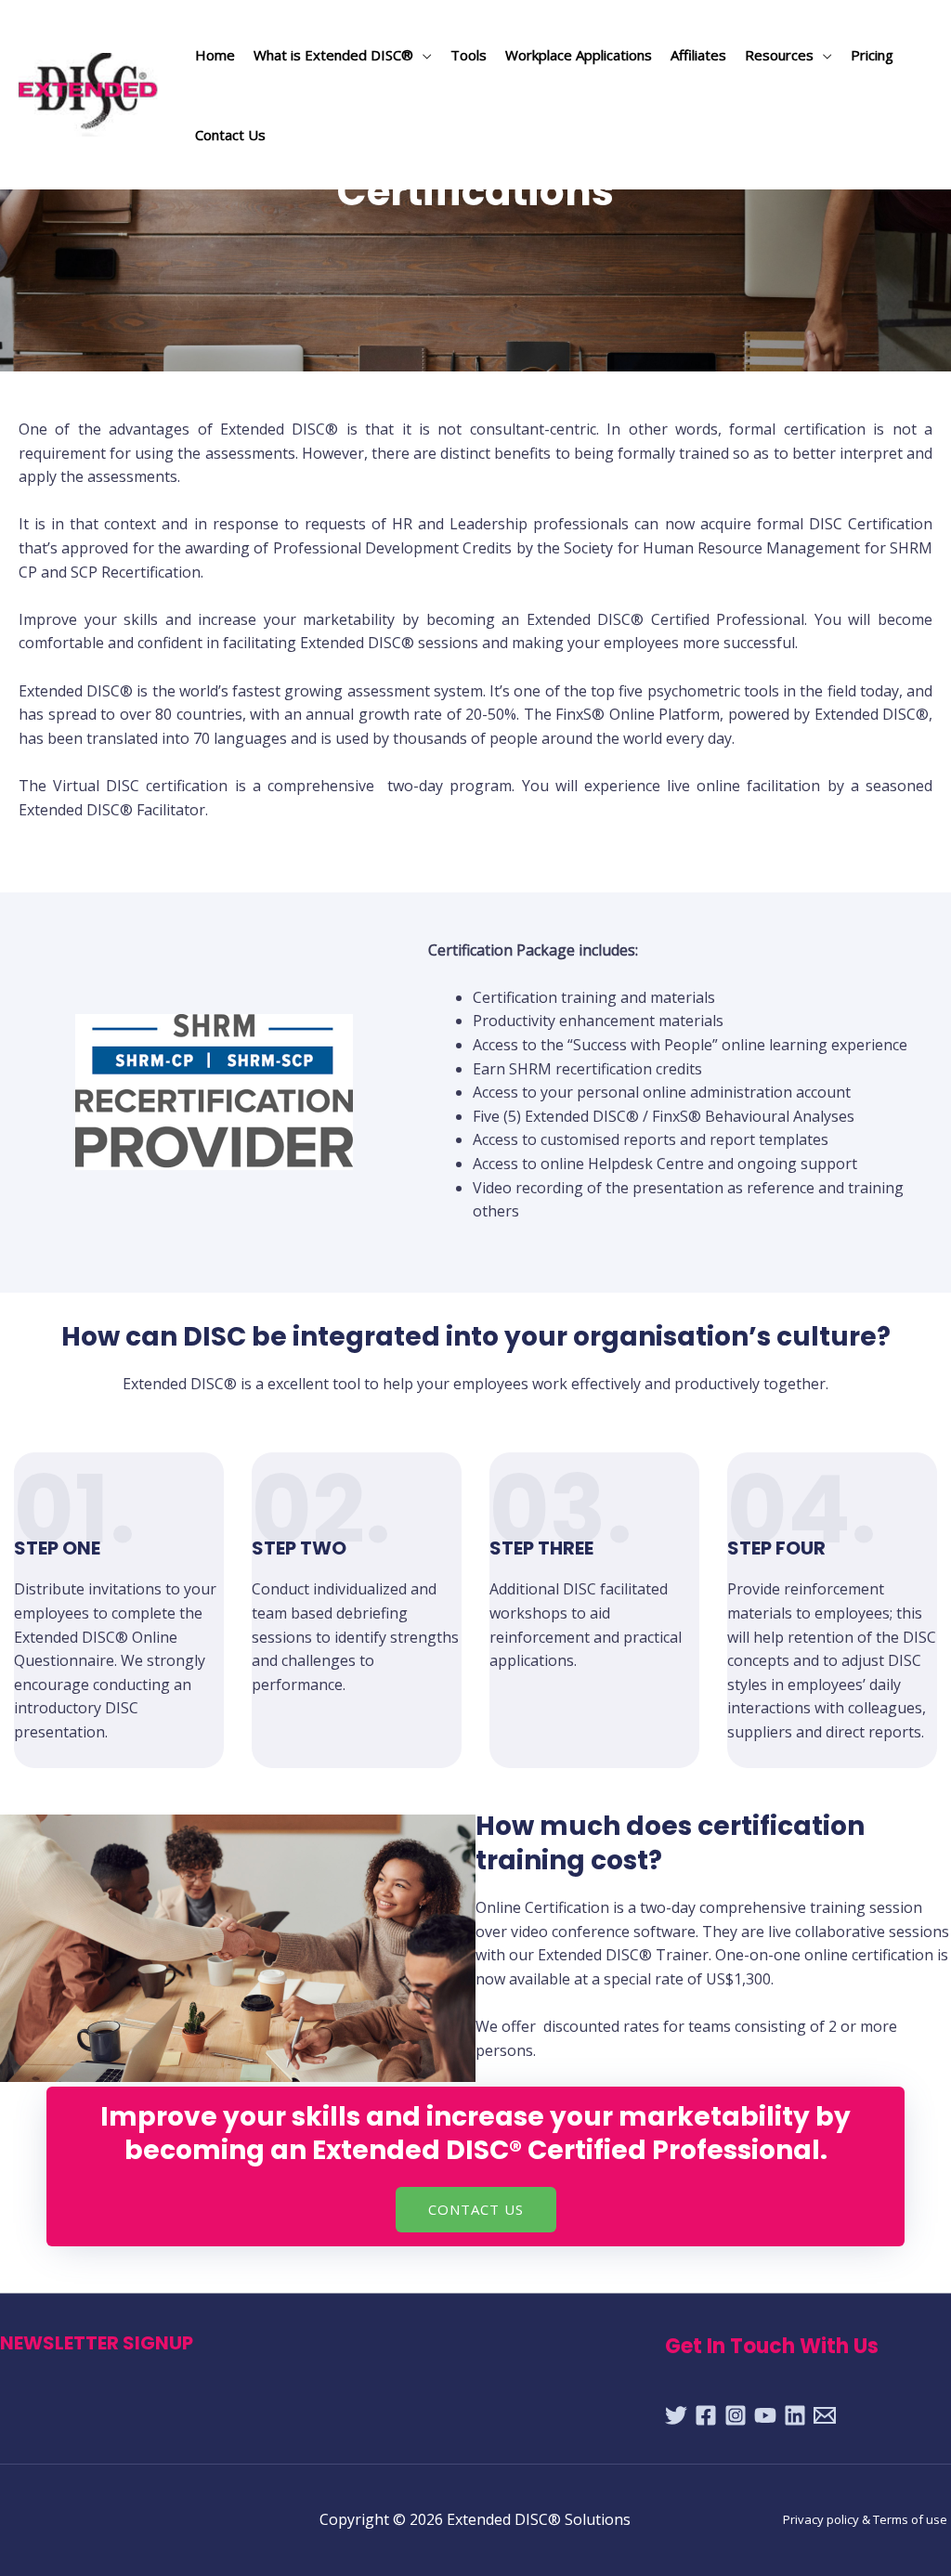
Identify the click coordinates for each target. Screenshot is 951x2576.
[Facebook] (706, 2415)
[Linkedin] (795, 2415)
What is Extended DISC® (333, 55)
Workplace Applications (579, 55)
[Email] (825, 2415)
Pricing (872, 55)
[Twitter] (676, 2415)
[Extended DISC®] (93, 93)
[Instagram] (736, 2415)
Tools (469, 55)
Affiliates (698, 55)
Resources (779, 55)
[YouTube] (765, 2415)
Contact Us (230, 135)
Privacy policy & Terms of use (865, 2519)
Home (215, 55)
